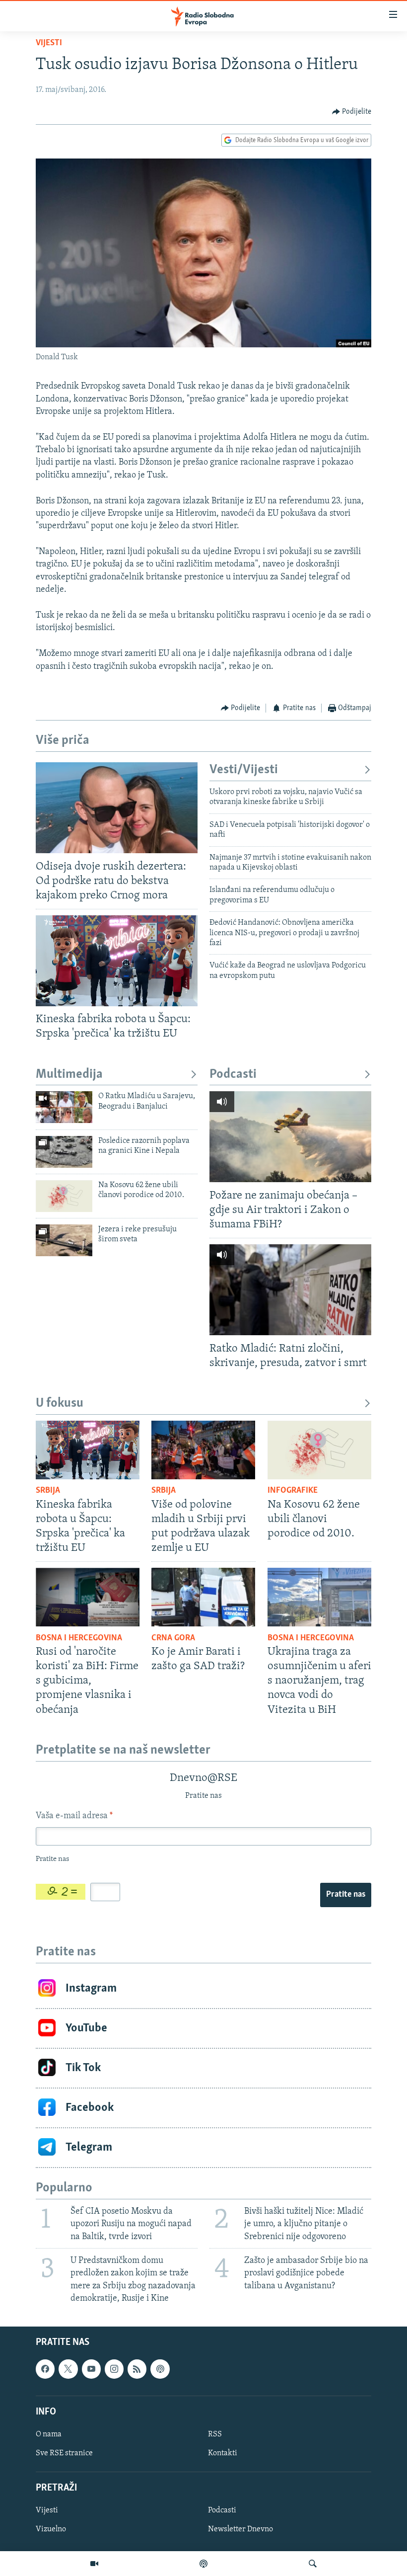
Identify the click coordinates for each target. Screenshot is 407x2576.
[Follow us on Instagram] (114, 2369)
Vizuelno (51, 2529)
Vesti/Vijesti (244, 770)
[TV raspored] (160, 2369)
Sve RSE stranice (64, 2453)
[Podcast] (203, 2564)
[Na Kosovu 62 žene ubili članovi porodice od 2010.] (64, 1196)
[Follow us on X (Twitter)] (68, 2369)
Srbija (48, 1491)
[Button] (352, 112)
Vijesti (49, 43)
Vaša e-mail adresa (74, 1816)
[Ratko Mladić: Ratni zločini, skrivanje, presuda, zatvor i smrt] (290, 1290)
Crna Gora (173, 1638)
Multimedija (69, 1075)
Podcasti (233, 1075)
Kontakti (223, 2453)
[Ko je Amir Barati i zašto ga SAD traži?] (203, 1597)
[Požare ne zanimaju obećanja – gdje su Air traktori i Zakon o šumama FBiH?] (290, 1137)
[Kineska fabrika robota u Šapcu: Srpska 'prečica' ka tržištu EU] (117, 961)
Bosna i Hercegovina (79, 1638)
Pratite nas (346, 1895)
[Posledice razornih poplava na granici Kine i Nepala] (64, 1152)
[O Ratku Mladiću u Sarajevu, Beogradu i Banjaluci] (64, 1107)
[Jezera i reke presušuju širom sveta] (64, 1240)
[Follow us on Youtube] (91, 2369)
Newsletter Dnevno (240, 2529)
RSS (215, 2434)
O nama (49, 2434)
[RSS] (137, 2369)
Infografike (293, 1491)
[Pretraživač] (313, 2564)
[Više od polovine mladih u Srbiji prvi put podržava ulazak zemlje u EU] (203, 1450)
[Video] (94, 2564)
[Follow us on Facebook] (45, 2369)
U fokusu (60, 1404)
